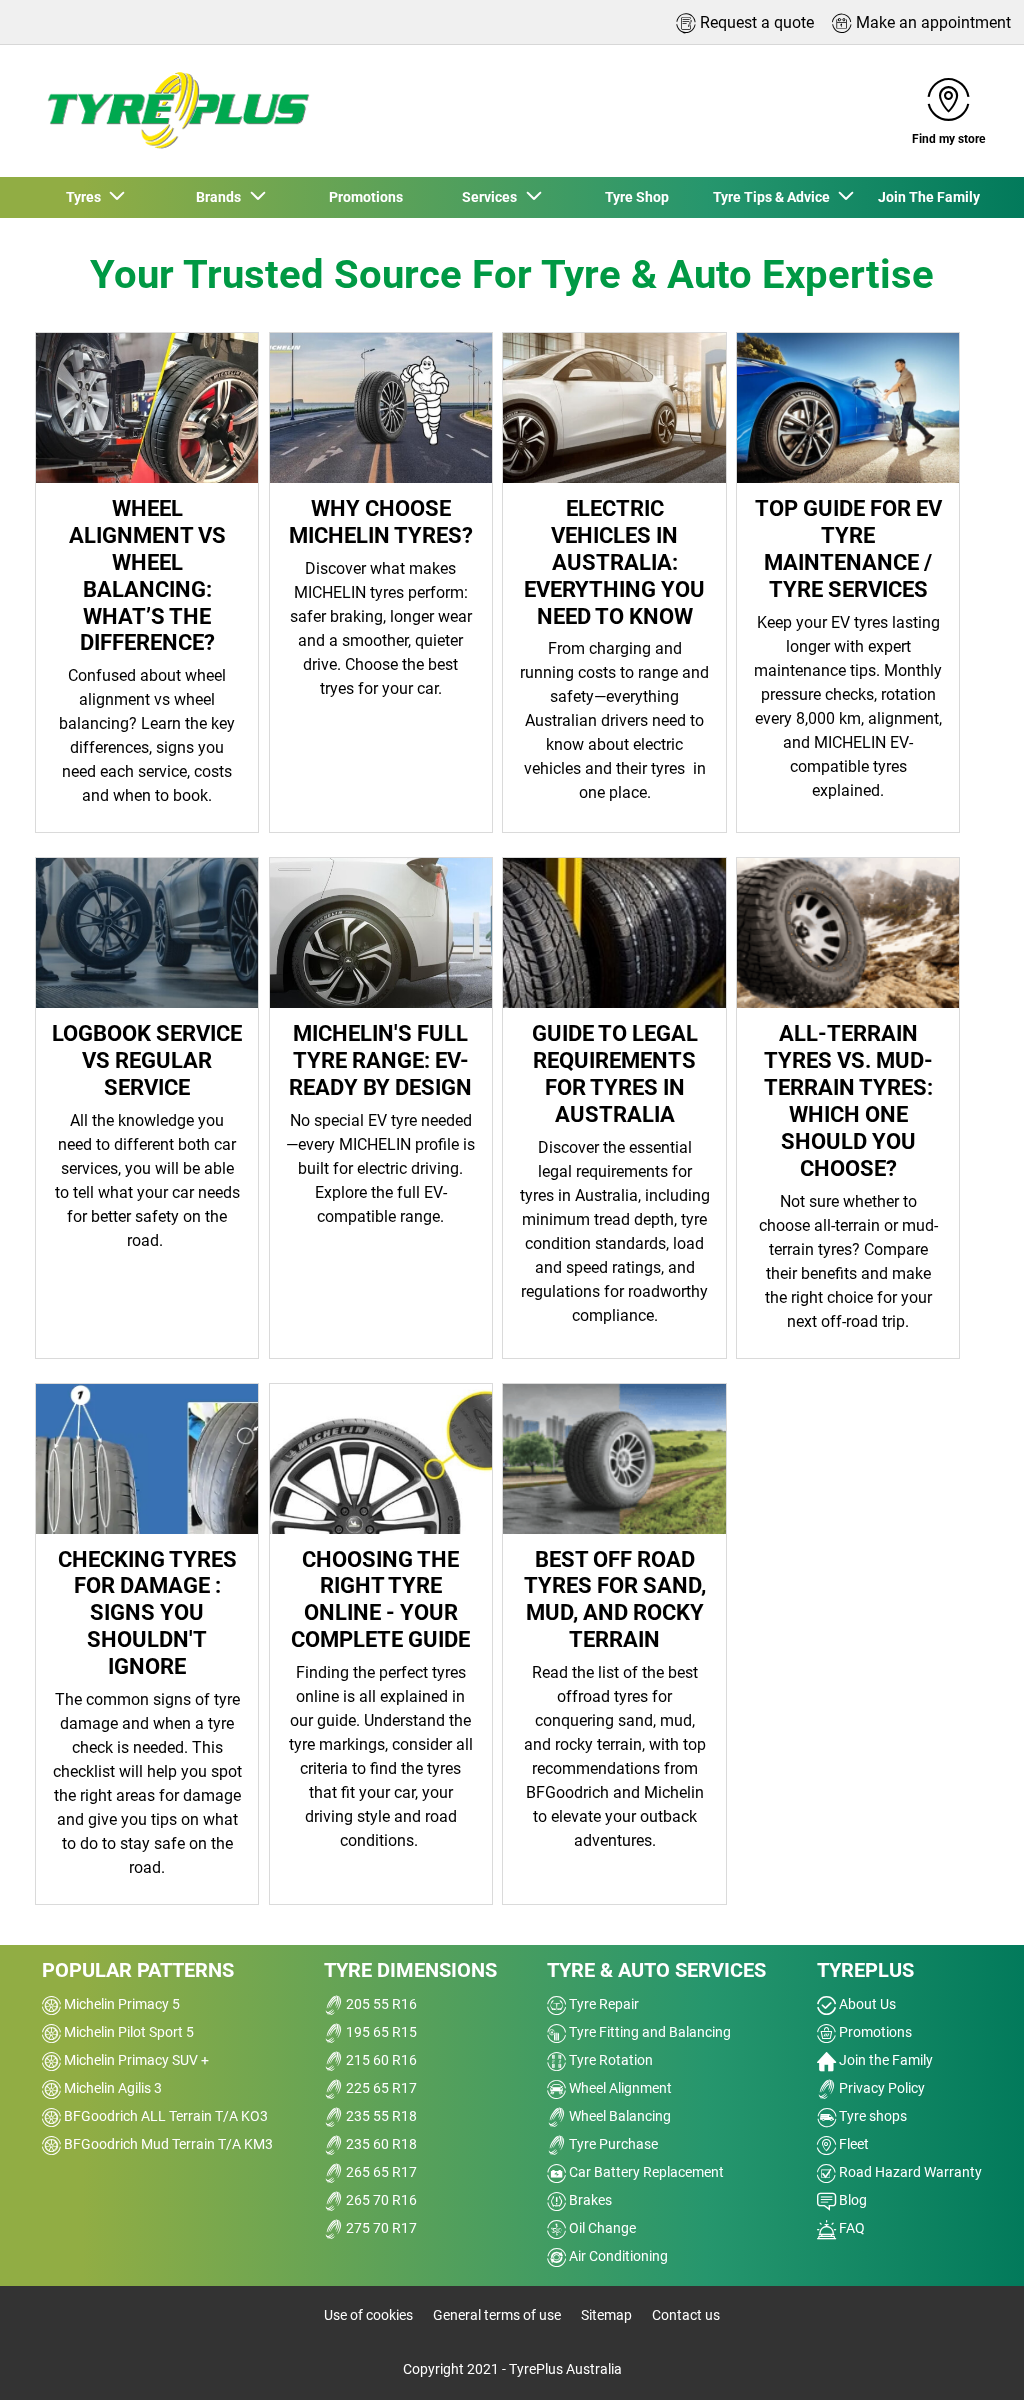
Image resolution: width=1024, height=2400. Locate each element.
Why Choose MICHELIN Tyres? (381, 521)
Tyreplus (865, 1970)
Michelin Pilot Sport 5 (127, 2032)
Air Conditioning (617, 2256)
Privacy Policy (880, 2088)
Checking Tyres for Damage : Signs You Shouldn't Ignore (147, 1613)
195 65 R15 (380, 2032)
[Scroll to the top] (971, 2357)
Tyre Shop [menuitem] (637, 197)
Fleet (852, 2144)
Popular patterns (138, 1970)
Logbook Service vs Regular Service (147, 1060)
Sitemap (606, 2315)
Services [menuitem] (492, 197)
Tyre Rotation (609, 2060)
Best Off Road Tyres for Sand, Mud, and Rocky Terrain (615, 1599)
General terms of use (497, 2315)
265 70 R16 (380, 2200)
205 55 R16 (380, 2004)
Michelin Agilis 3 (111, 2088)
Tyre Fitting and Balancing (648, 2032)
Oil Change (601, 2228)
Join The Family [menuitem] (929, 197)
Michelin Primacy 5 (120, 2004)
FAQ (850, 2228)
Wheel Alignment (619, 2088)
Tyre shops (871, 2116)
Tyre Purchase (612, 2144)
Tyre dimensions (410, 1970)
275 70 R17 (380, 2228)
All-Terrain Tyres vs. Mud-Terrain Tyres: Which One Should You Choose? (848, 1100)
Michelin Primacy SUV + (135, 2060)
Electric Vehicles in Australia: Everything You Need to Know (614, 562)
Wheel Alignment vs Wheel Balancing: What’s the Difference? (147, 575)
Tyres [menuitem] (86, 197)
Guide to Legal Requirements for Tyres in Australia (615, 1073)
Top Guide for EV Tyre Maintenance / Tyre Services (848, 548)
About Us (866, 2004)
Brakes (589, 2200)
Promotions (874, 2032)
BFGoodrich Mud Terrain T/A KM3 (167, 2144)
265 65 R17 (380, 2172)
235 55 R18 (380, 2116)
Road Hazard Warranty (909, 2172)
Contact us (686, 2315)
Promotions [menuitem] (366, 197)
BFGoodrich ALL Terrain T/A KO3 (164, 2116)
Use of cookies (368, 2315)
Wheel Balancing (618, 2116)
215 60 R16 (380, 2060)
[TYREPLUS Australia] (177, 111)
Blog (851, 2200)
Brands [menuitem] (221, 197)
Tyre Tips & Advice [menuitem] (774, 197)
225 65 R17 (380, 2088)
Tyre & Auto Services (656, 1970)
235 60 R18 (380, 2144)
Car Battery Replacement (645, 2172)
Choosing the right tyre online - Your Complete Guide (380, 1599)
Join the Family (884, 2060)
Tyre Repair (602, 2004)
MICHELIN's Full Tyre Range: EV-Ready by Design (380, 1060)
